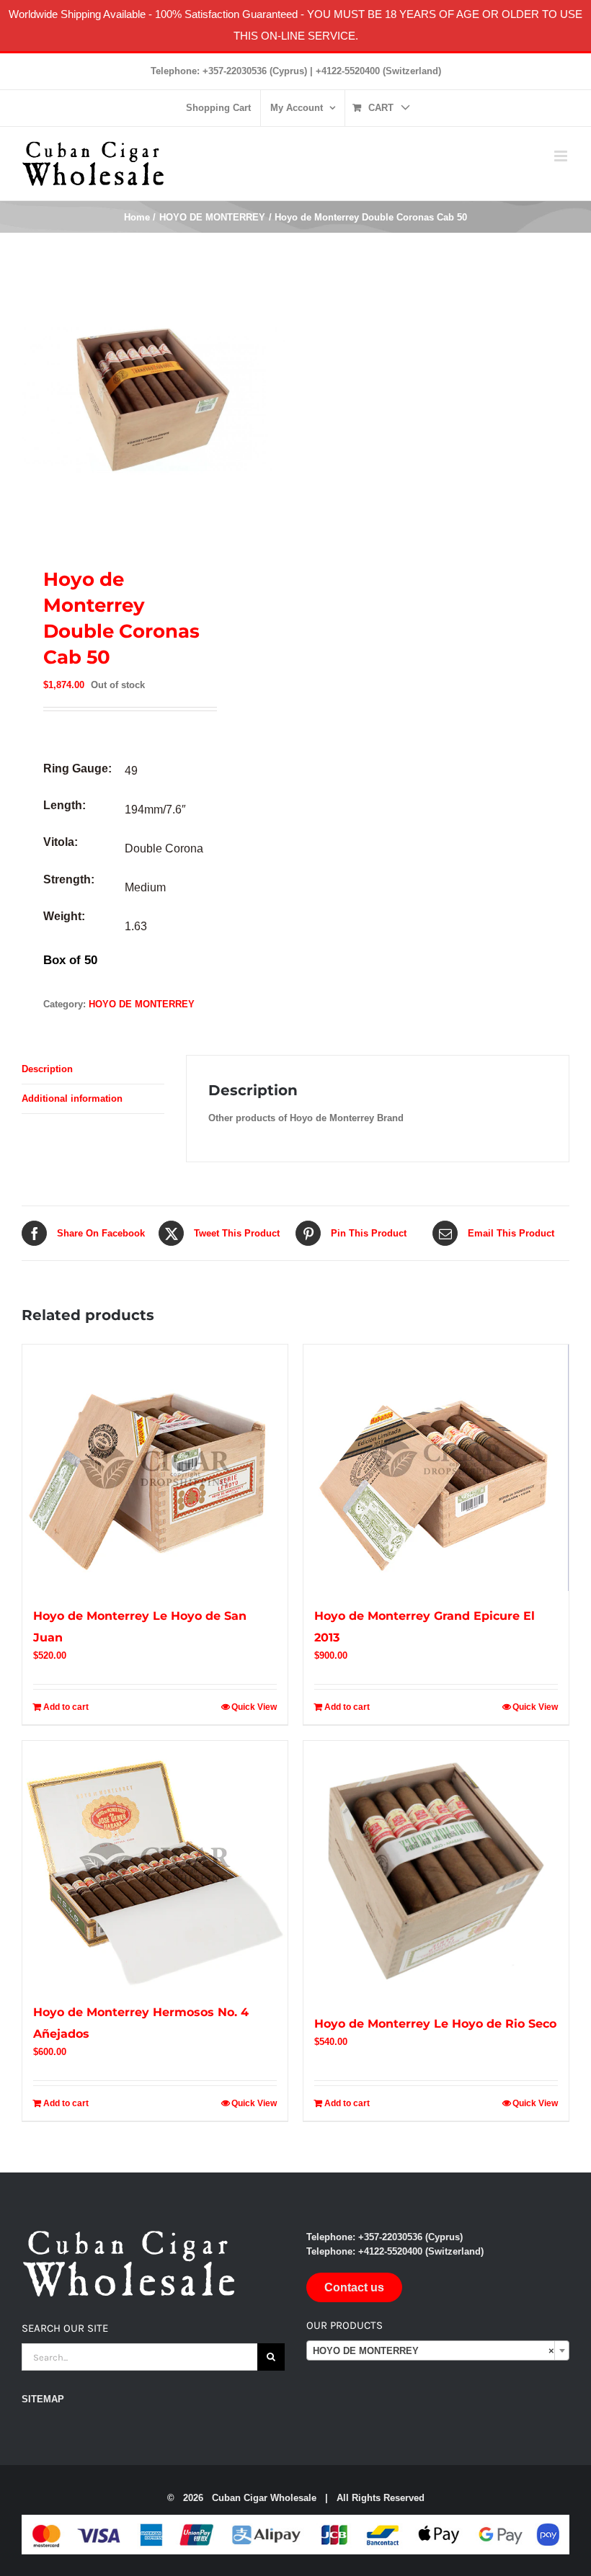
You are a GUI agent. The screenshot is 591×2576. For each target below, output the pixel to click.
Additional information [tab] (72, 1098)
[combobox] (438, 2350)
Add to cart (66, 1707)
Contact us (354, 2287)
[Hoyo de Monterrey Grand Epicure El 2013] (436, 1468)
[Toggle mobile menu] (562, 156)
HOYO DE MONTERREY (142, 1004)
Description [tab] (47, 1069)
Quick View (254, 1707)
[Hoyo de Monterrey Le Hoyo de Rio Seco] (436, 1870)
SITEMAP (43, 2399)
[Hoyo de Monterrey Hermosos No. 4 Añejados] (155, 1864)
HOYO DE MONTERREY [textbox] (434, 2351)
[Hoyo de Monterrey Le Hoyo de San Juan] (155, 1468)
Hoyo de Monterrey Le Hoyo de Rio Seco (435, 2024)
